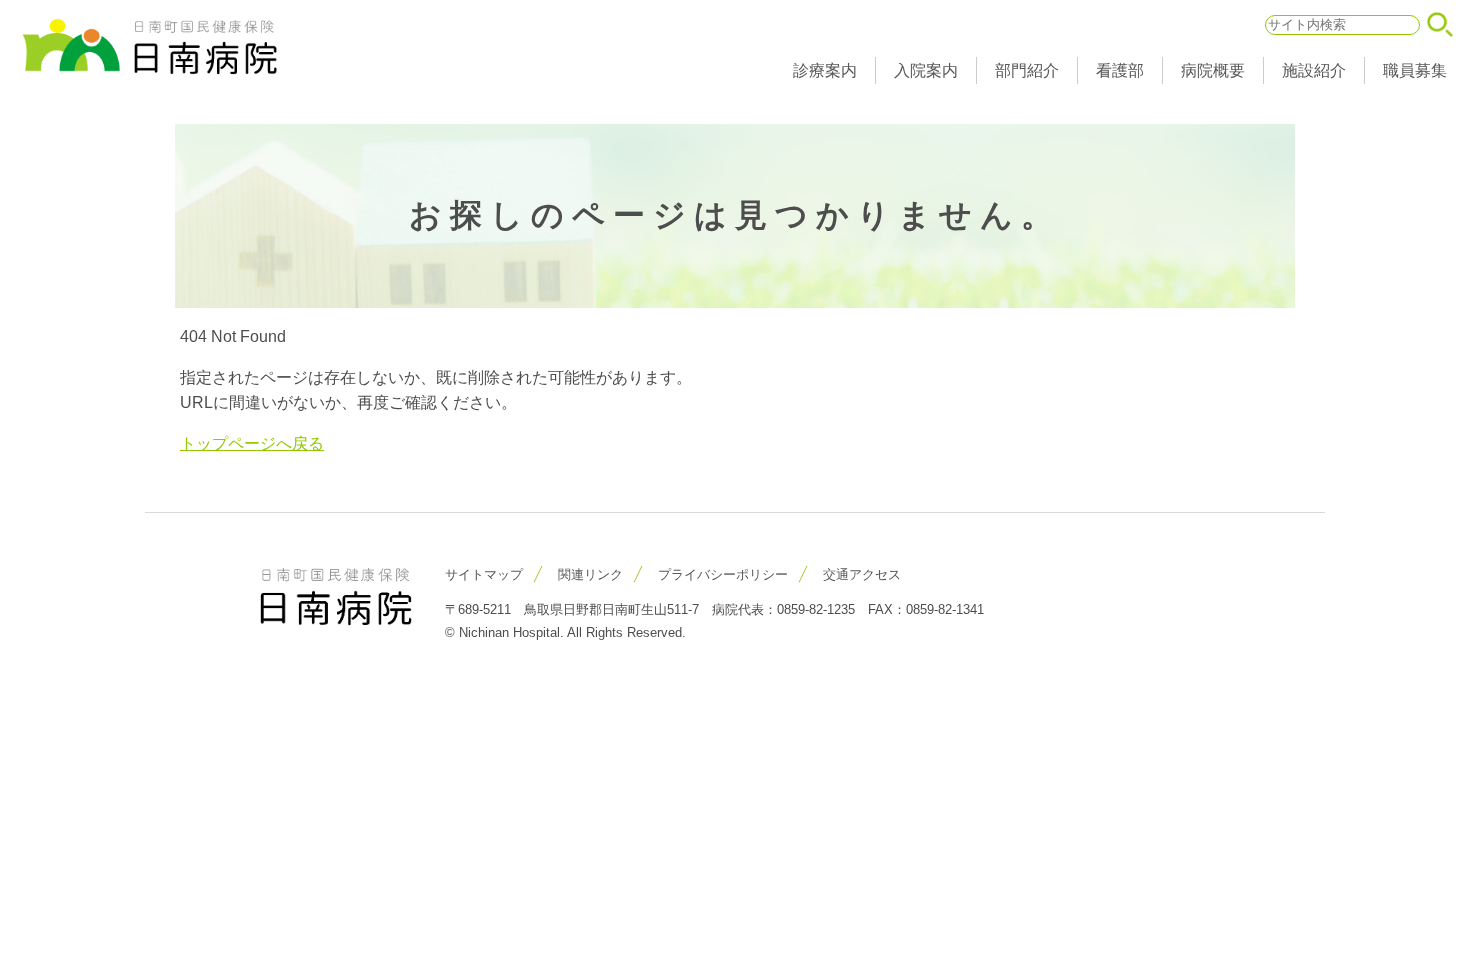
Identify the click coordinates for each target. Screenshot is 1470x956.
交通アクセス (862, 574)
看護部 (1120, 70)
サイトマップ (484, 574)
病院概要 (1213, 70)
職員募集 (1415, 70)
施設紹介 (1314, 70)
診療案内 (825, 70)
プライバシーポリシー (723, 574)
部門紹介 (1027, 70)
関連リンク (590, 574)
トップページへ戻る (252, 443)
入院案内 (926, 70)
